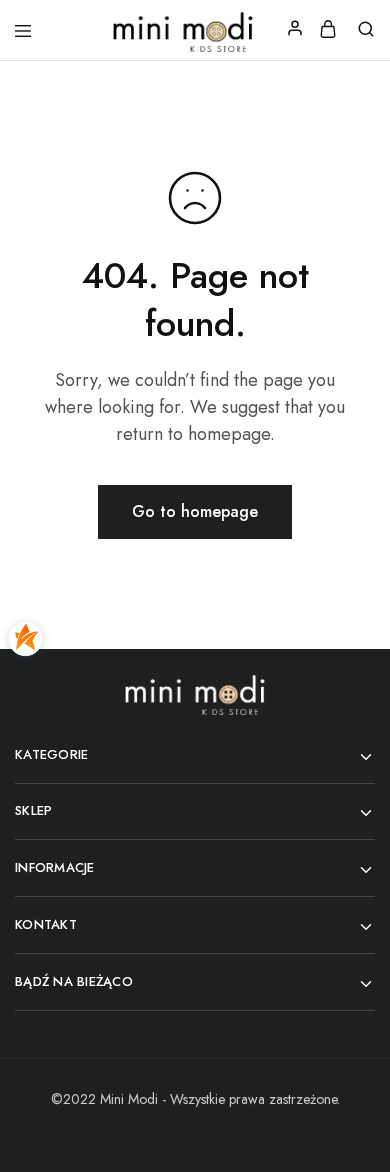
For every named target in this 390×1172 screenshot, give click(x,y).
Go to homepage (195, 511)
